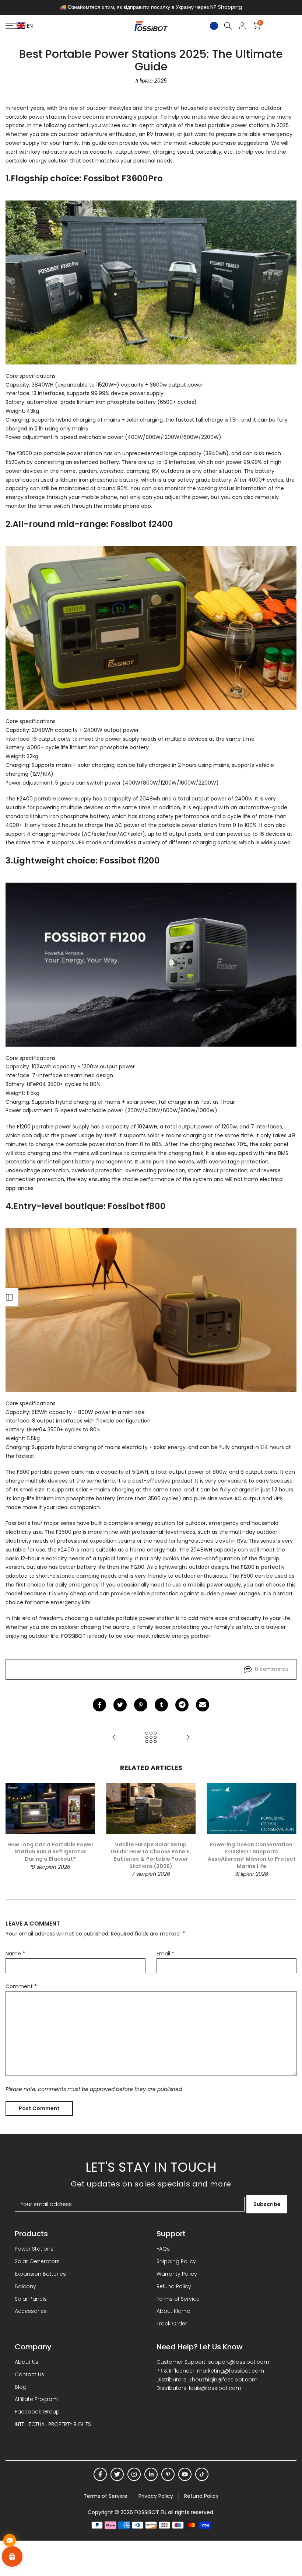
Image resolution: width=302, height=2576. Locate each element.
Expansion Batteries (40, 2274)
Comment (21, 1986)
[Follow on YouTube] (185, 2474)
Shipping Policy (176, 2261)
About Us (27, 2362)
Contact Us (29, 2374)
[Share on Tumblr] (161, 1705)
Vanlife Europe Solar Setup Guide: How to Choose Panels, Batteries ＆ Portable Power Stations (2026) (151, 1855)
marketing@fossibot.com (231, 2371)
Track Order (172, 2324)
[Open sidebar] (9, 1297)
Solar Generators (37, 2261)
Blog (21, 2387)
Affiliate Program (36, 2399)
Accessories (31, 2311)
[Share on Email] (203, 1705)
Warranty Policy (177, 2274)
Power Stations (34, 2249)
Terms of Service (178, 2299)
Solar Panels (31, 2299)
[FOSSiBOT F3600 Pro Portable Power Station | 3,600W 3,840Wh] (151, 282)
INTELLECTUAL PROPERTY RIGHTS (53, 2424)
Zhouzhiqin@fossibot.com (223, 2380)
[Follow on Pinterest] (168, 2474)
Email (165, 1954)
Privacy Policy (156, 2496)
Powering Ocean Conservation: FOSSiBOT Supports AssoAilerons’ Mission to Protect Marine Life (252, 1855)
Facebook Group (37, 2412)
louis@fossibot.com (215, 2388)
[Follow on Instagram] (134, 2474)
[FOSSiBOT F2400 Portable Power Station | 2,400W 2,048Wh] (151, 628)
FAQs (163, 2249)
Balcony (25, 2286)
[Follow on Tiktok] (202, 2474)
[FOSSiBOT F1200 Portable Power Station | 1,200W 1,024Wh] (151, 964)
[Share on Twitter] (120, 1705)
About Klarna (173, 2311)
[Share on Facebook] (99, 1705)
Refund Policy (174, 2286)
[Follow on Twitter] (117, 2474)
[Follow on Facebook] (100, 2474)
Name (15, 1954)
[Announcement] (151, 7)
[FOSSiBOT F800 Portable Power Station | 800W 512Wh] (151, 1310)
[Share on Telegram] (182, 1705)
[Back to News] (151, 1737)
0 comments (272, 1669)
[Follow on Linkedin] (151, 2474)
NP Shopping (226, 7)
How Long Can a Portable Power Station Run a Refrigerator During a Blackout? (50, 1852)
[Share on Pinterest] (141, 1705)
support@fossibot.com (239, 2362)
